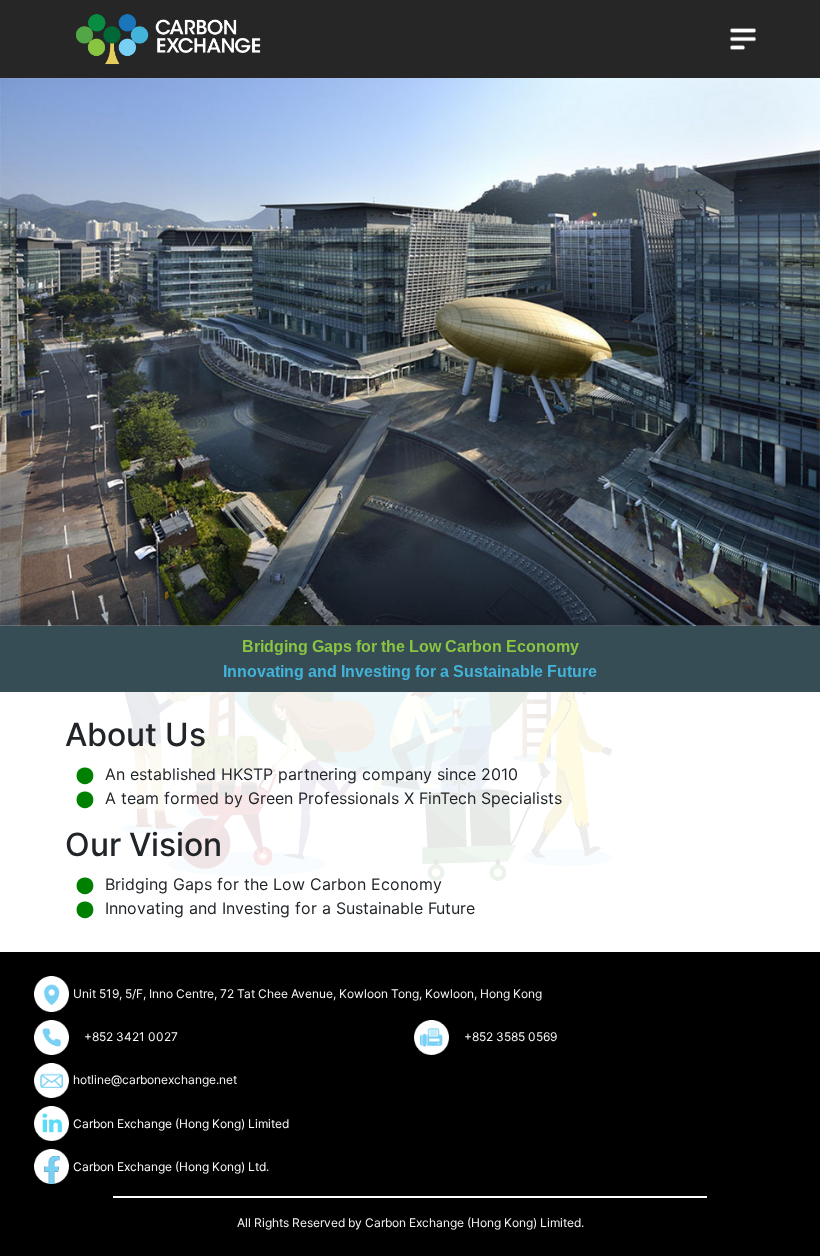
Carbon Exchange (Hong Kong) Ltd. (171, 1166)
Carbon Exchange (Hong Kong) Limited (181, 1123)
